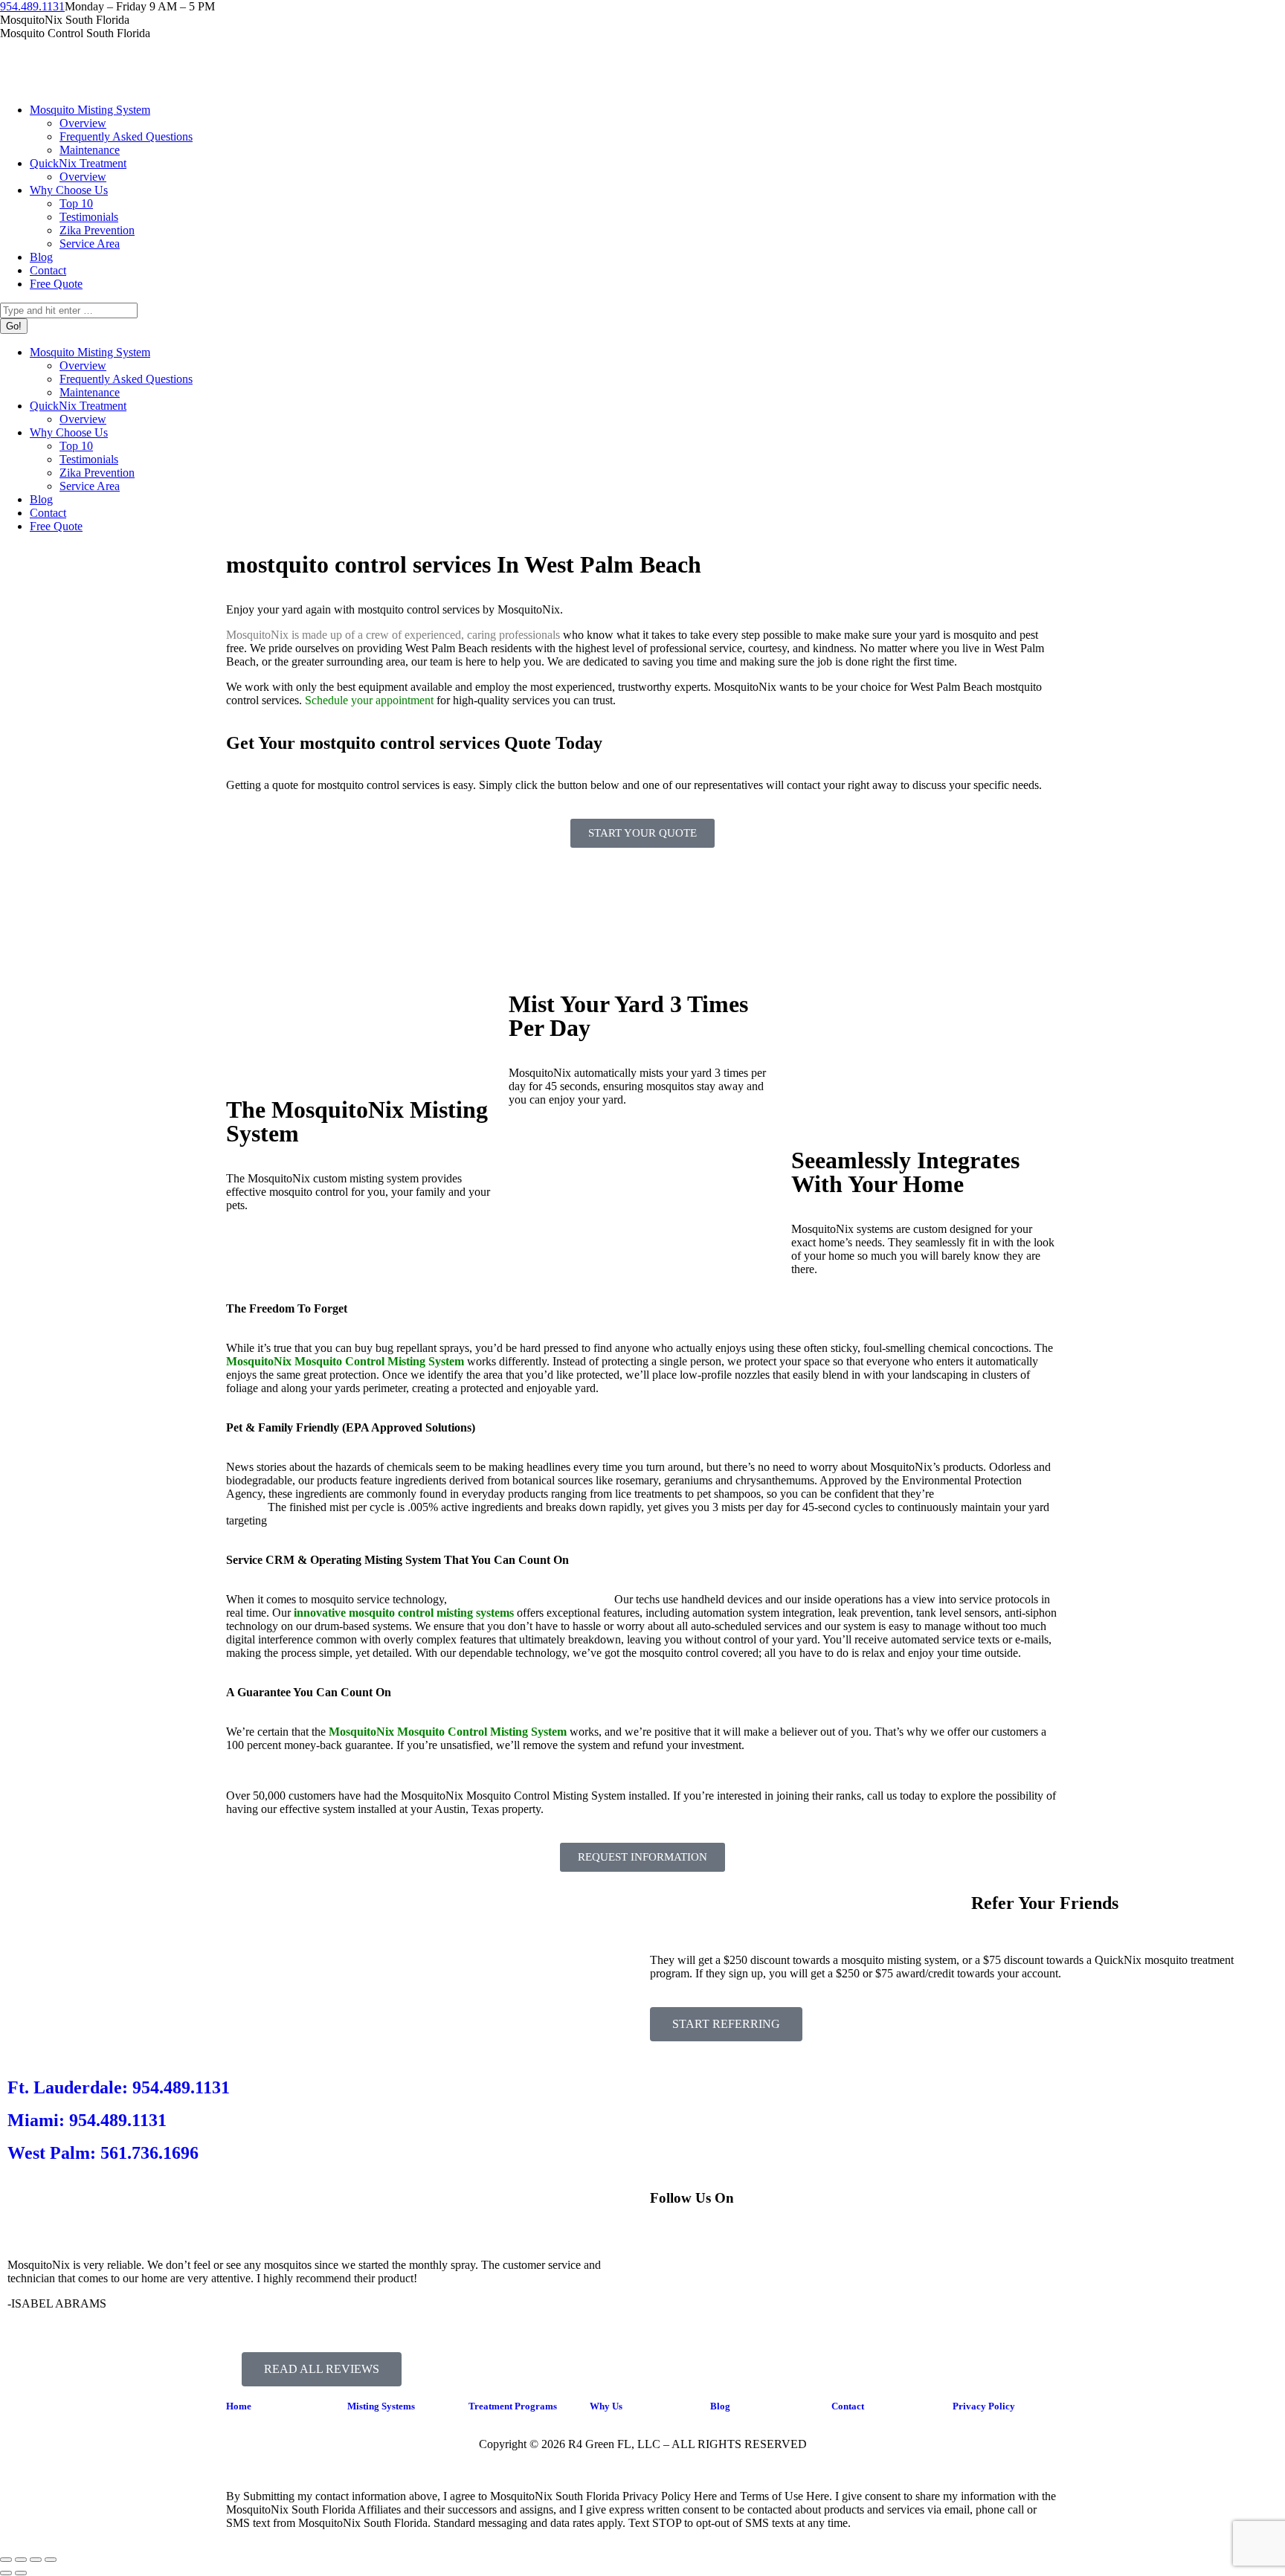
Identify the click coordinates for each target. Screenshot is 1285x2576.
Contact (848, 2406)
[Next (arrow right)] (21, 2573)
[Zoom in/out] (51, 2560)
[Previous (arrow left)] (6, 2573)
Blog (720, 2406)
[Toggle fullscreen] (36, 2560)
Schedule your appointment (369, 700)
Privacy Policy (984, 2406)
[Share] (21, 2560)
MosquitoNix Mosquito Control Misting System (448, 1732)
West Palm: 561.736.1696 (103, 2153)
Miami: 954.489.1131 (87, 2120)
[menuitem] (90, 110)
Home (239, 2406)
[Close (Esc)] (6, 2560)
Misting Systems (381, 2406)
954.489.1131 (32, 6)
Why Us (606, 2406)
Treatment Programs (513, 2406)
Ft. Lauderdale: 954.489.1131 (119, 2087)
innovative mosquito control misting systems (404, 1613)
